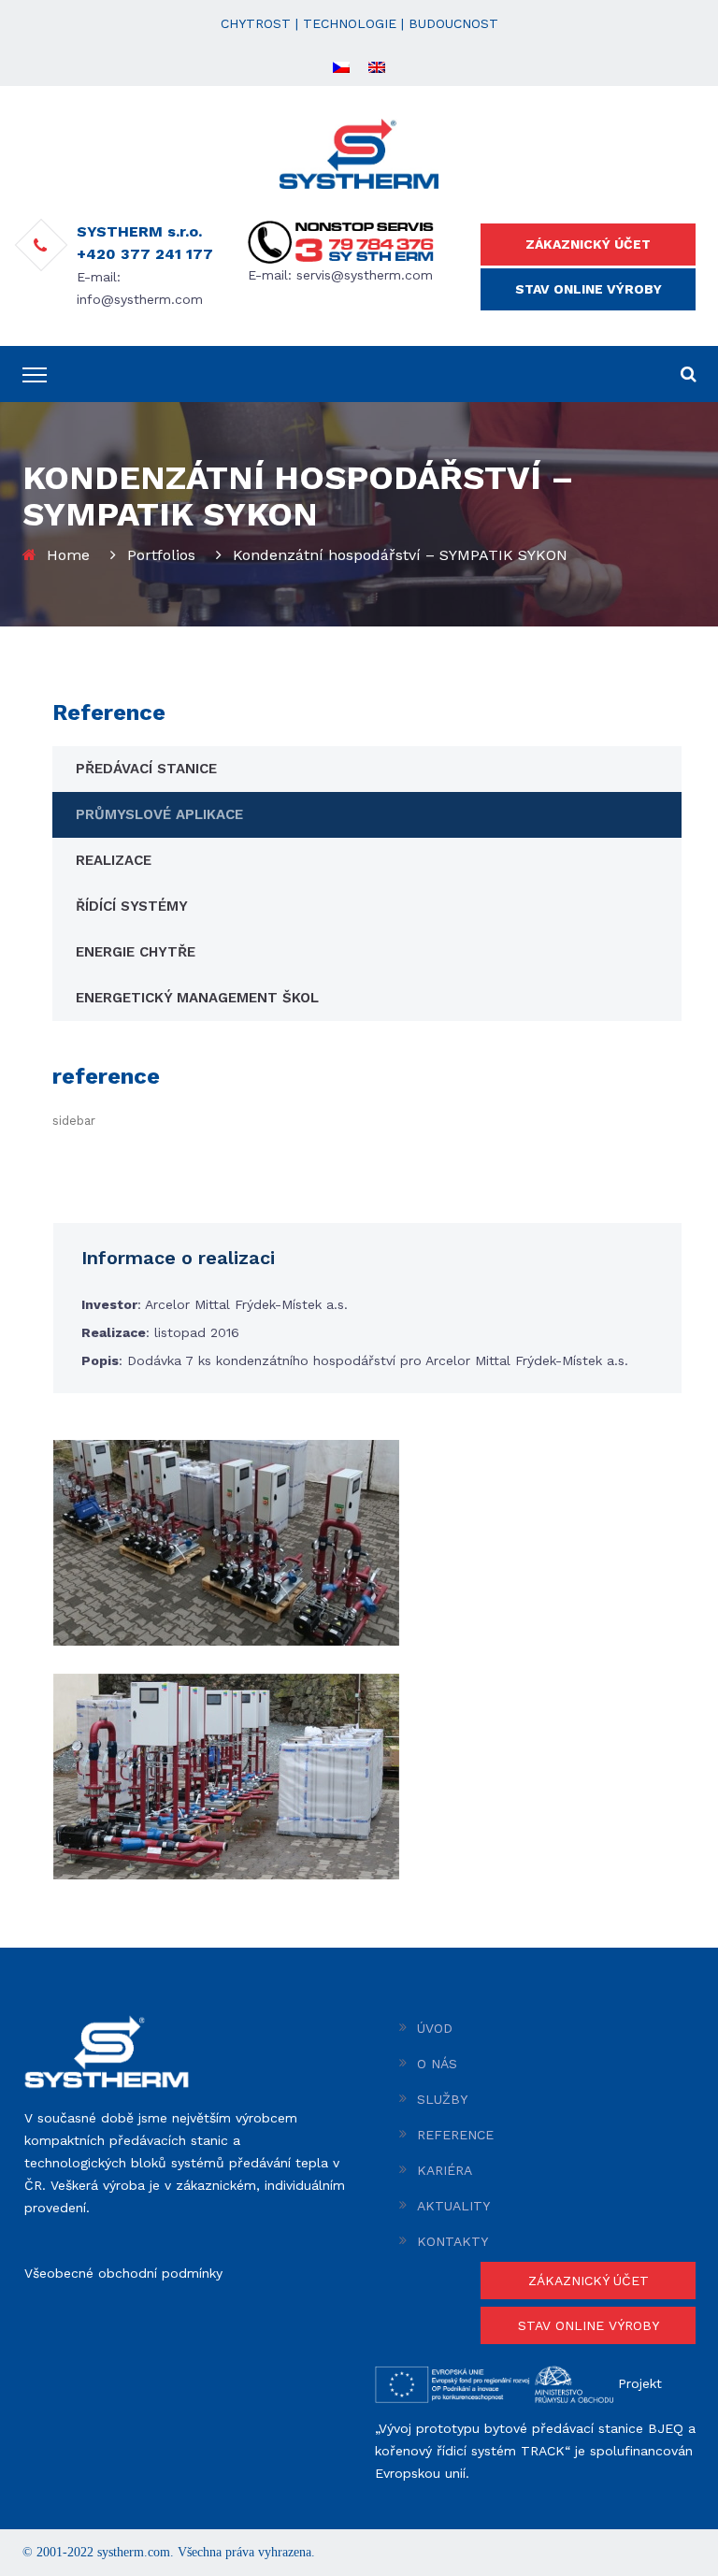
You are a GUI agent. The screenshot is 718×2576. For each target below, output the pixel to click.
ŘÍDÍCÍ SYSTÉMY (132, 906)
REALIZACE (114, 860)
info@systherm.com (140, 299)
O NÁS (437, 2064)
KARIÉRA (445, 2170)
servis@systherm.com (365, 275)
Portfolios (161, 555)
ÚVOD (435, 2028)
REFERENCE (455, 2135)
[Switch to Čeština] (341, 66)
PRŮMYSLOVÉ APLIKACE (159, 814)
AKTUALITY (453, 2206)
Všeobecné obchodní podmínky (123, 2273)
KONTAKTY (452, 2241)
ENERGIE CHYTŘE (136, 952)
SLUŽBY (442, 2099)
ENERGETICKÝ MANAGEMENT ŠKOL (197, 998)
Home (68, 555)
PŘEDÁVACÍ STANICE (146, 769)
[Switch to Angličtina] (377, 66)
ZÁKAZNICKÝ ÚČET (588, 244)
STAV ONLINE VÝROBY (589, 289)
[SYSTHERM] (359, 152)
